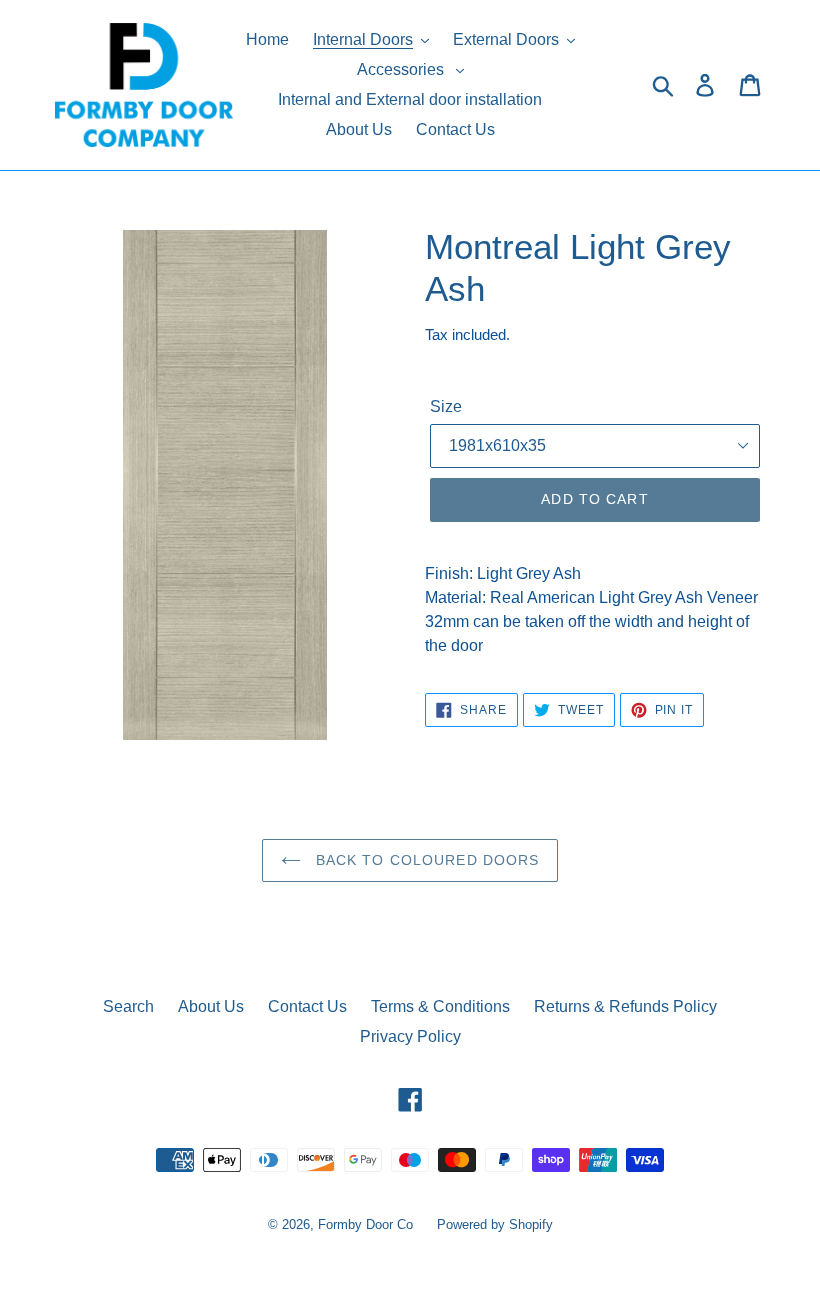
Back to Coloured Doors (425, 860)
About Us (211, 1006)
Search (128, 1006)
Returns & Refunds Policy (625, 1006)
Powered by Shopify (495, 1224)
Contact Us (307, 1006)
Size (446, 406)
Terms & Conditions (440, 1006)
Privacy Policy (410, 1036)
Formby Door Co (367, 1224)
